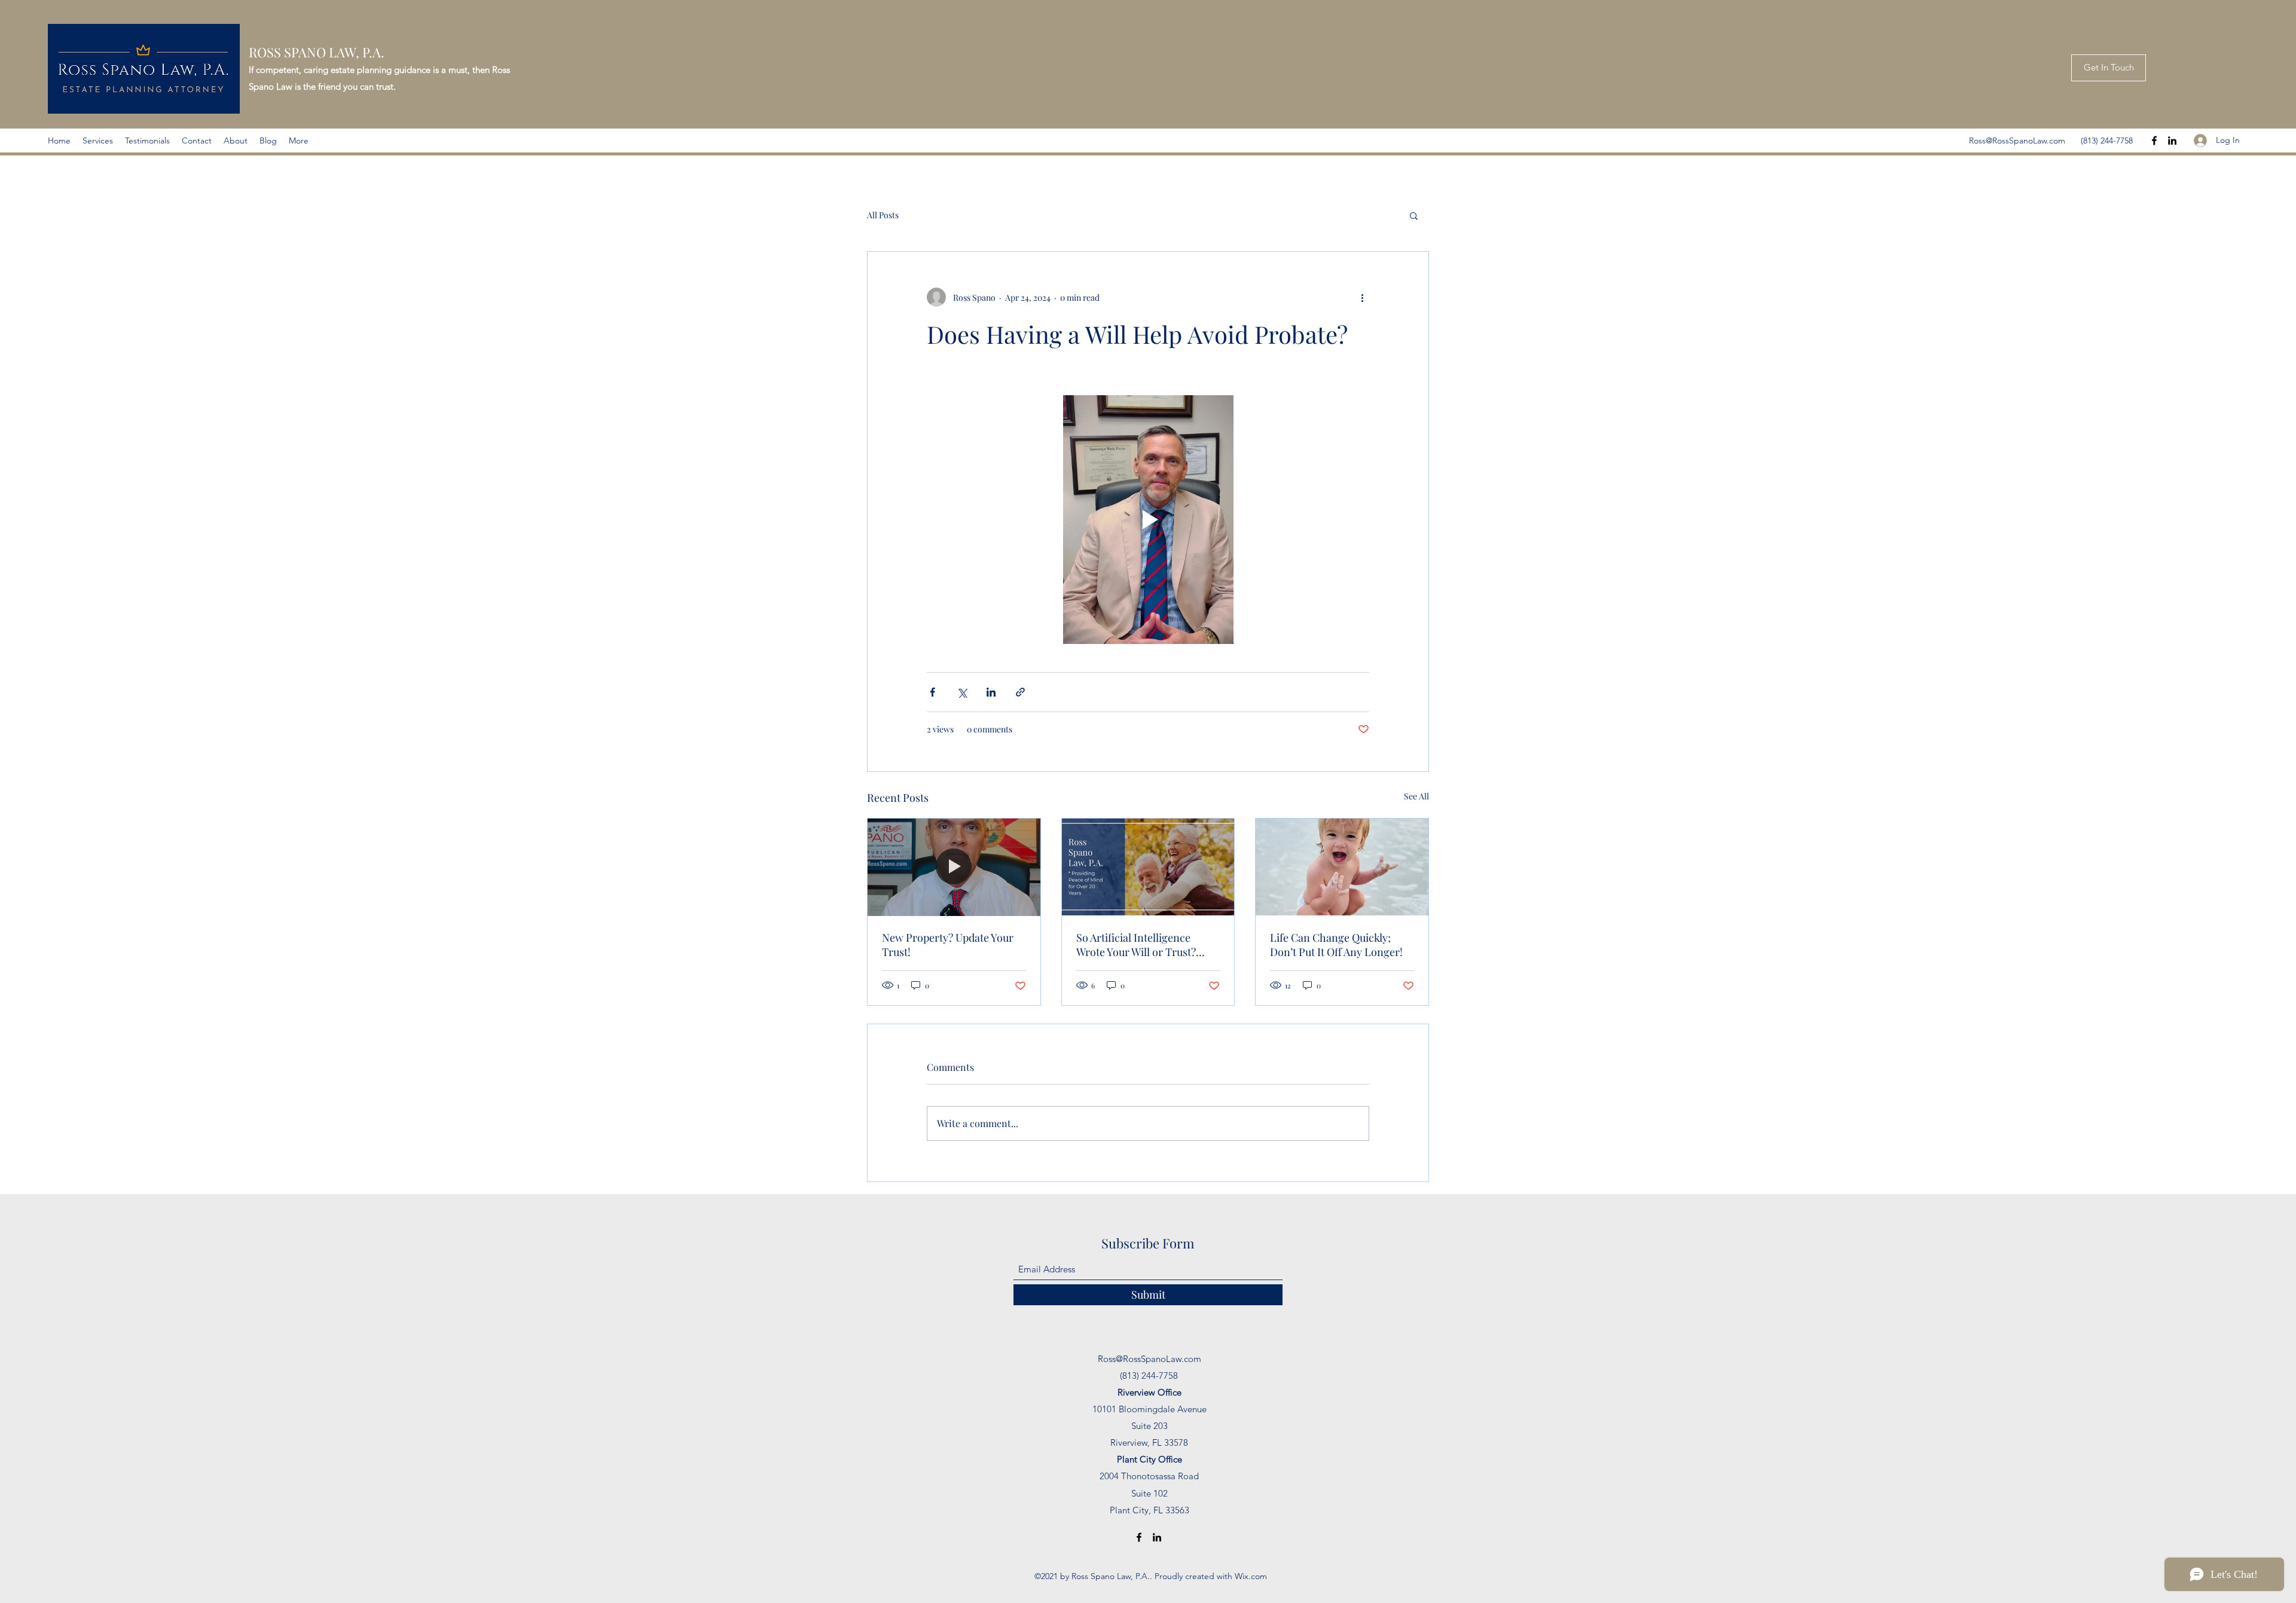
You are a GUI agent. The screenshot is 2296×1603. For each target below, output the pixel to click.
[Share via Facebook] (932, 692)
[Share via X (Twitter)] (962, 692)
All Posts (883, 215)
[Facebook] (2154, 141)
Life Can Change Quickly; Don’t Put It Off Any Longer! (1336, 945)
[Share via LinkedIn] (991, 692)
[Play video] (1148, 520)
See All (1416, 796)
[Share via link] (1020, 692)
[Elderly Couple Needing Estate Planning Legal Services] (1148, 867)
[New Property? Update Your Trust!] (954, 867)
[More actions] (1362, 297)
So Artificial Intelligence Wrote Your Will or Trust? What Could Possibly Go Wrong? (1136, 945)
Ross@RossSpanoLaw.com (2017, 141)
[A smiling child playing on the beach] (1342, 867)
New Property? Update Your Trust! (948, 945)
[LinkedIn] (2172, 141)
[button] (1414, 215)
